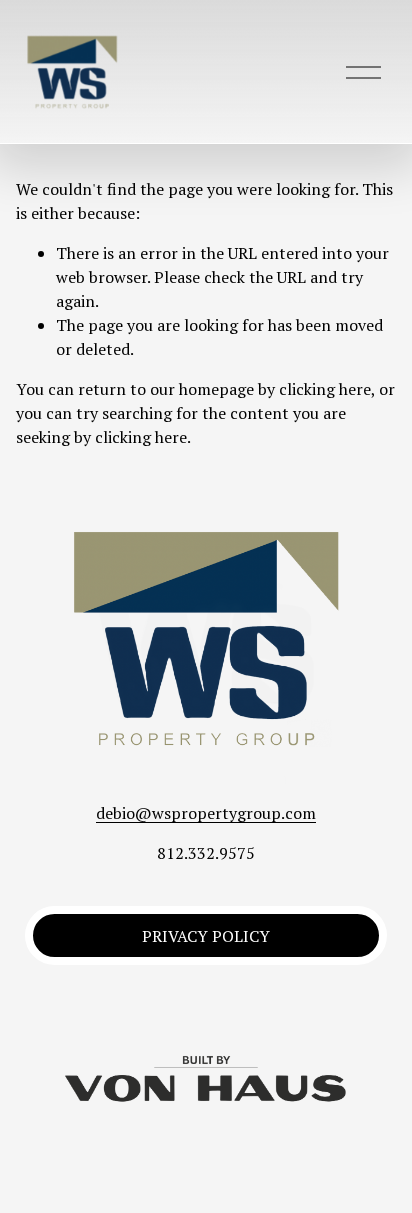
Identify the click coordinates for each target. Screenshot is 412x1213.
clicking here (325, 389)
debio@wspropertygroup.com (206, 813)
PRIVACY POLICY (206, 936)
